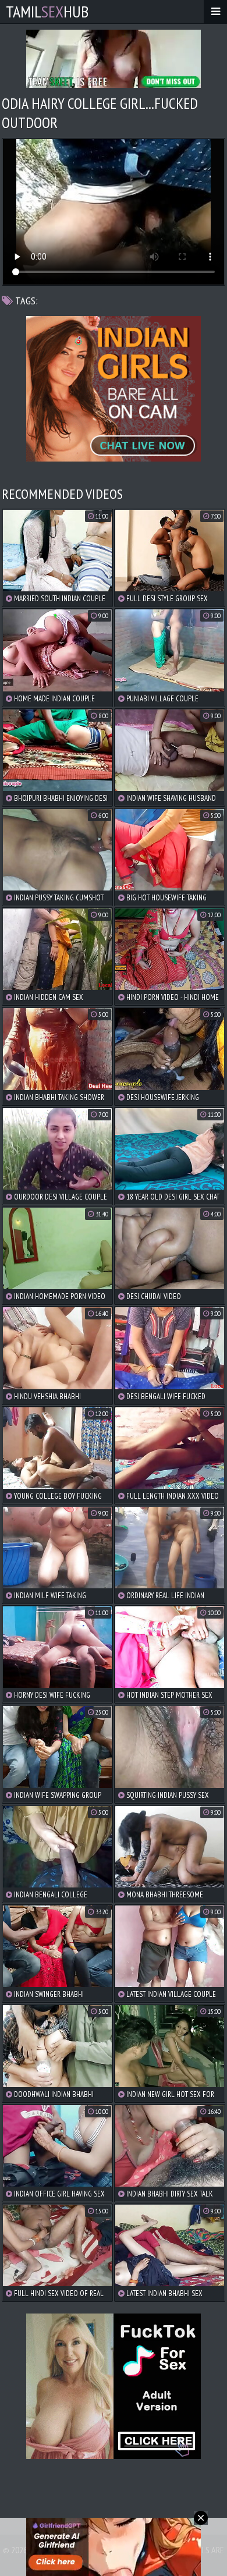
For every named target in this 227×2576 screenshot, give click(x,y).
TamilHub (47, 11)
